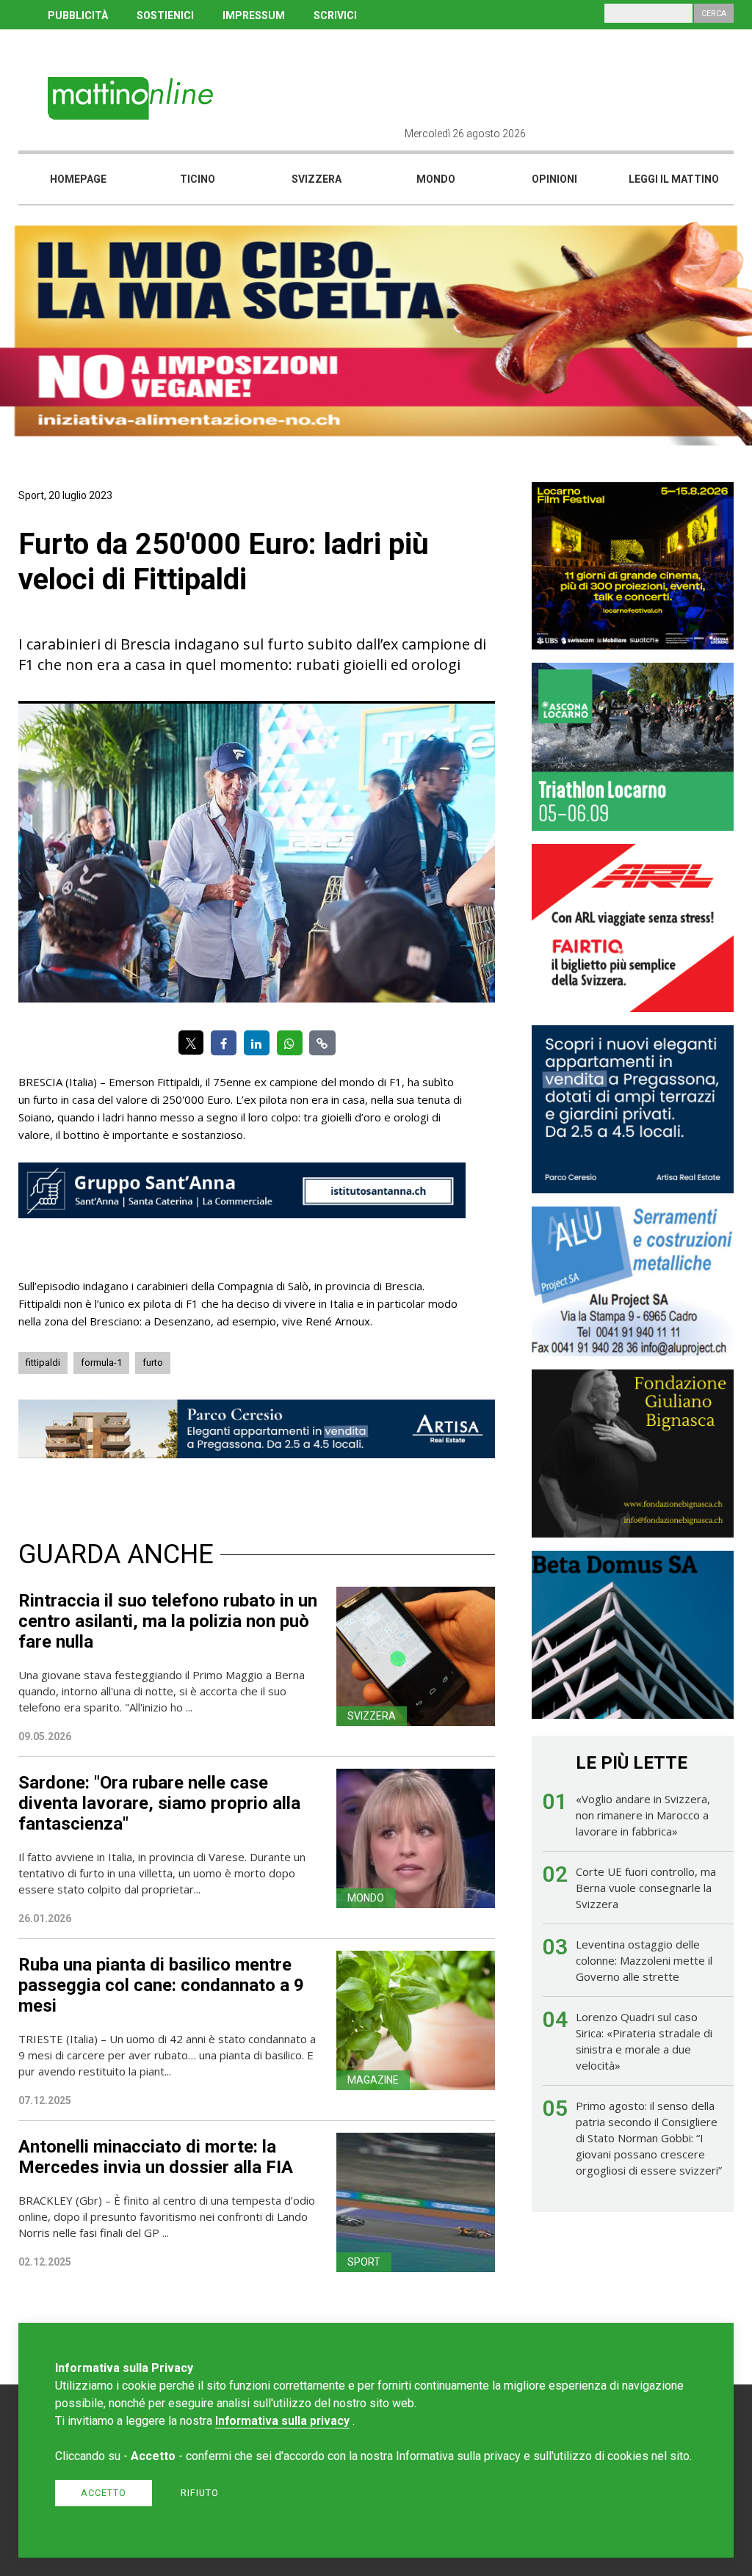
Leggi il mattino (674, 179)
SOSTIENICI (165, 15)
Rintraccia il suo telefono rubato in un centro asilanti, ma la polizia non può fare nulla (168, 1621)
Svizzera (317, 179)
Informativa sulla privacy (282, 2421)
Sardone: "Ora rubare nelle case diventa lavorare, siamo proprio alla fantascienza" (159, 1803)
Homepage (78, 179)
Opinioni (554, 179)
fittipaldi (43, 1362)
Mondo (436, 179)
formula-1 (101, 1362)
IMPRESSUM (254, 15)
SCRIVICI (335, 15)
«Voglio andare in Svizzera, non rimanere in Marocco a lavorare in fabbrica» (643, 1815)
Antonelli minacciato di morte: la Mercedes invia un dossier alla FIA (156, 2157)
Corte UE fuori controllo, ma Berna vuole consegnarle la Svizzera (646, 1888)
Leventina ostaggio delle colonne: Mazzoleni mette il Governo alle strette (644, 1960)
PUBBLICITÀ (78, 15)
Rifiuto (200, 2493)
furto (153, 1362)
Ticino (198, 179)
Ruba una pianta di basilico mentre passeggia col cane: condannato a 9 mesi (161, 1985)
